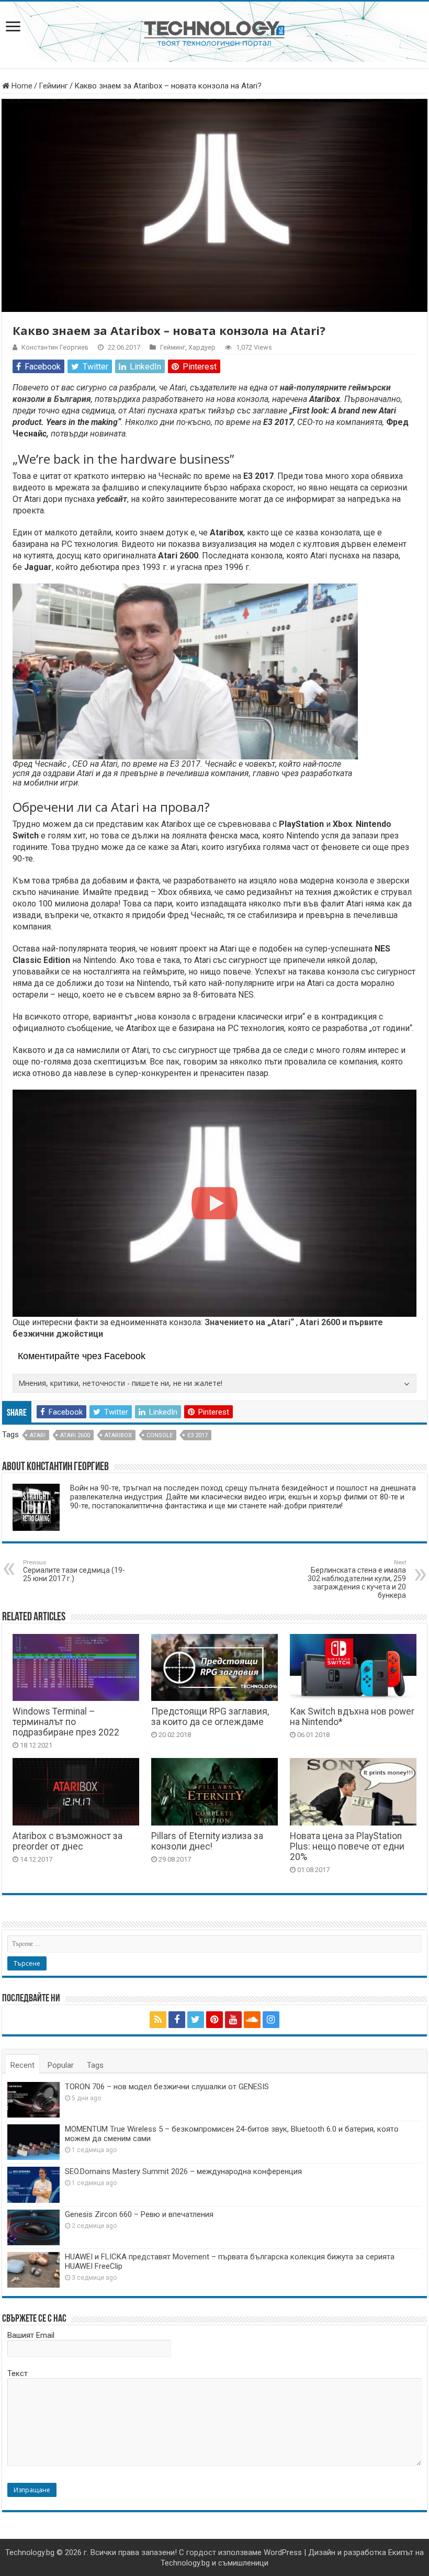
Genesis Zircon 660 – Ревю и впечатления (139, 2214)
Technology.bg (30, 2552)
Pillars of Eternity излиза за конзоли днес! (207, 1841)
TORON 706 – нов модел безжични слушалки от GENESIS (167, 2087)
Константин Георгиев (55, 347)
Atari (38, 1435)
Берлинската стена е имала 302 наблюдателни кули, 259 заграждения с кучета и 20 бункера (357, 1579)
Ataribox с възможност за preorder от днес (67, 1841)
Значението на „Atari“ (249, 1322)
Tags (95, 2065)
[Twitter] (196, 2020)
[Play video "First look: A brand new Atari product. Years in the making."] (214, 1203)
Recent (22, 2065)
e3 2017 (197, 1435)
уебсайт (112, 499)
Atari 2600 (75, 1435)
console (160, 1435)
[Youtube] (233, 2020)
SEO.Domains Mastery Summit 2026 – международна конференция (183, 2171)
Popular (61, 2065)
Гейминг (53, 86)
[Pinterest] (214, 2020)
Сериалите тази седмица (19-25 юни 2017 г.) (74, 1571)
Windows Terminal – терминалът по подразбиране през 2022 (66, 1722)
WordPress (283, 2552)
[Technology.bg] (214, 33)
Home (21, 86)
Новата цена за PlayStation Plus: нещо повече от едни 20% (347, 1846)
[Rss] (158, 2020)
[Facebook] (177, 2020)
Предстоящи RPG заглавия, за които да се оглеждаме (210, 1717)
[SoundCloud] (252, 2020)
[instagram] (271, 2020)
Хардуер (202, 347)
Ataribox (118, 1435)
